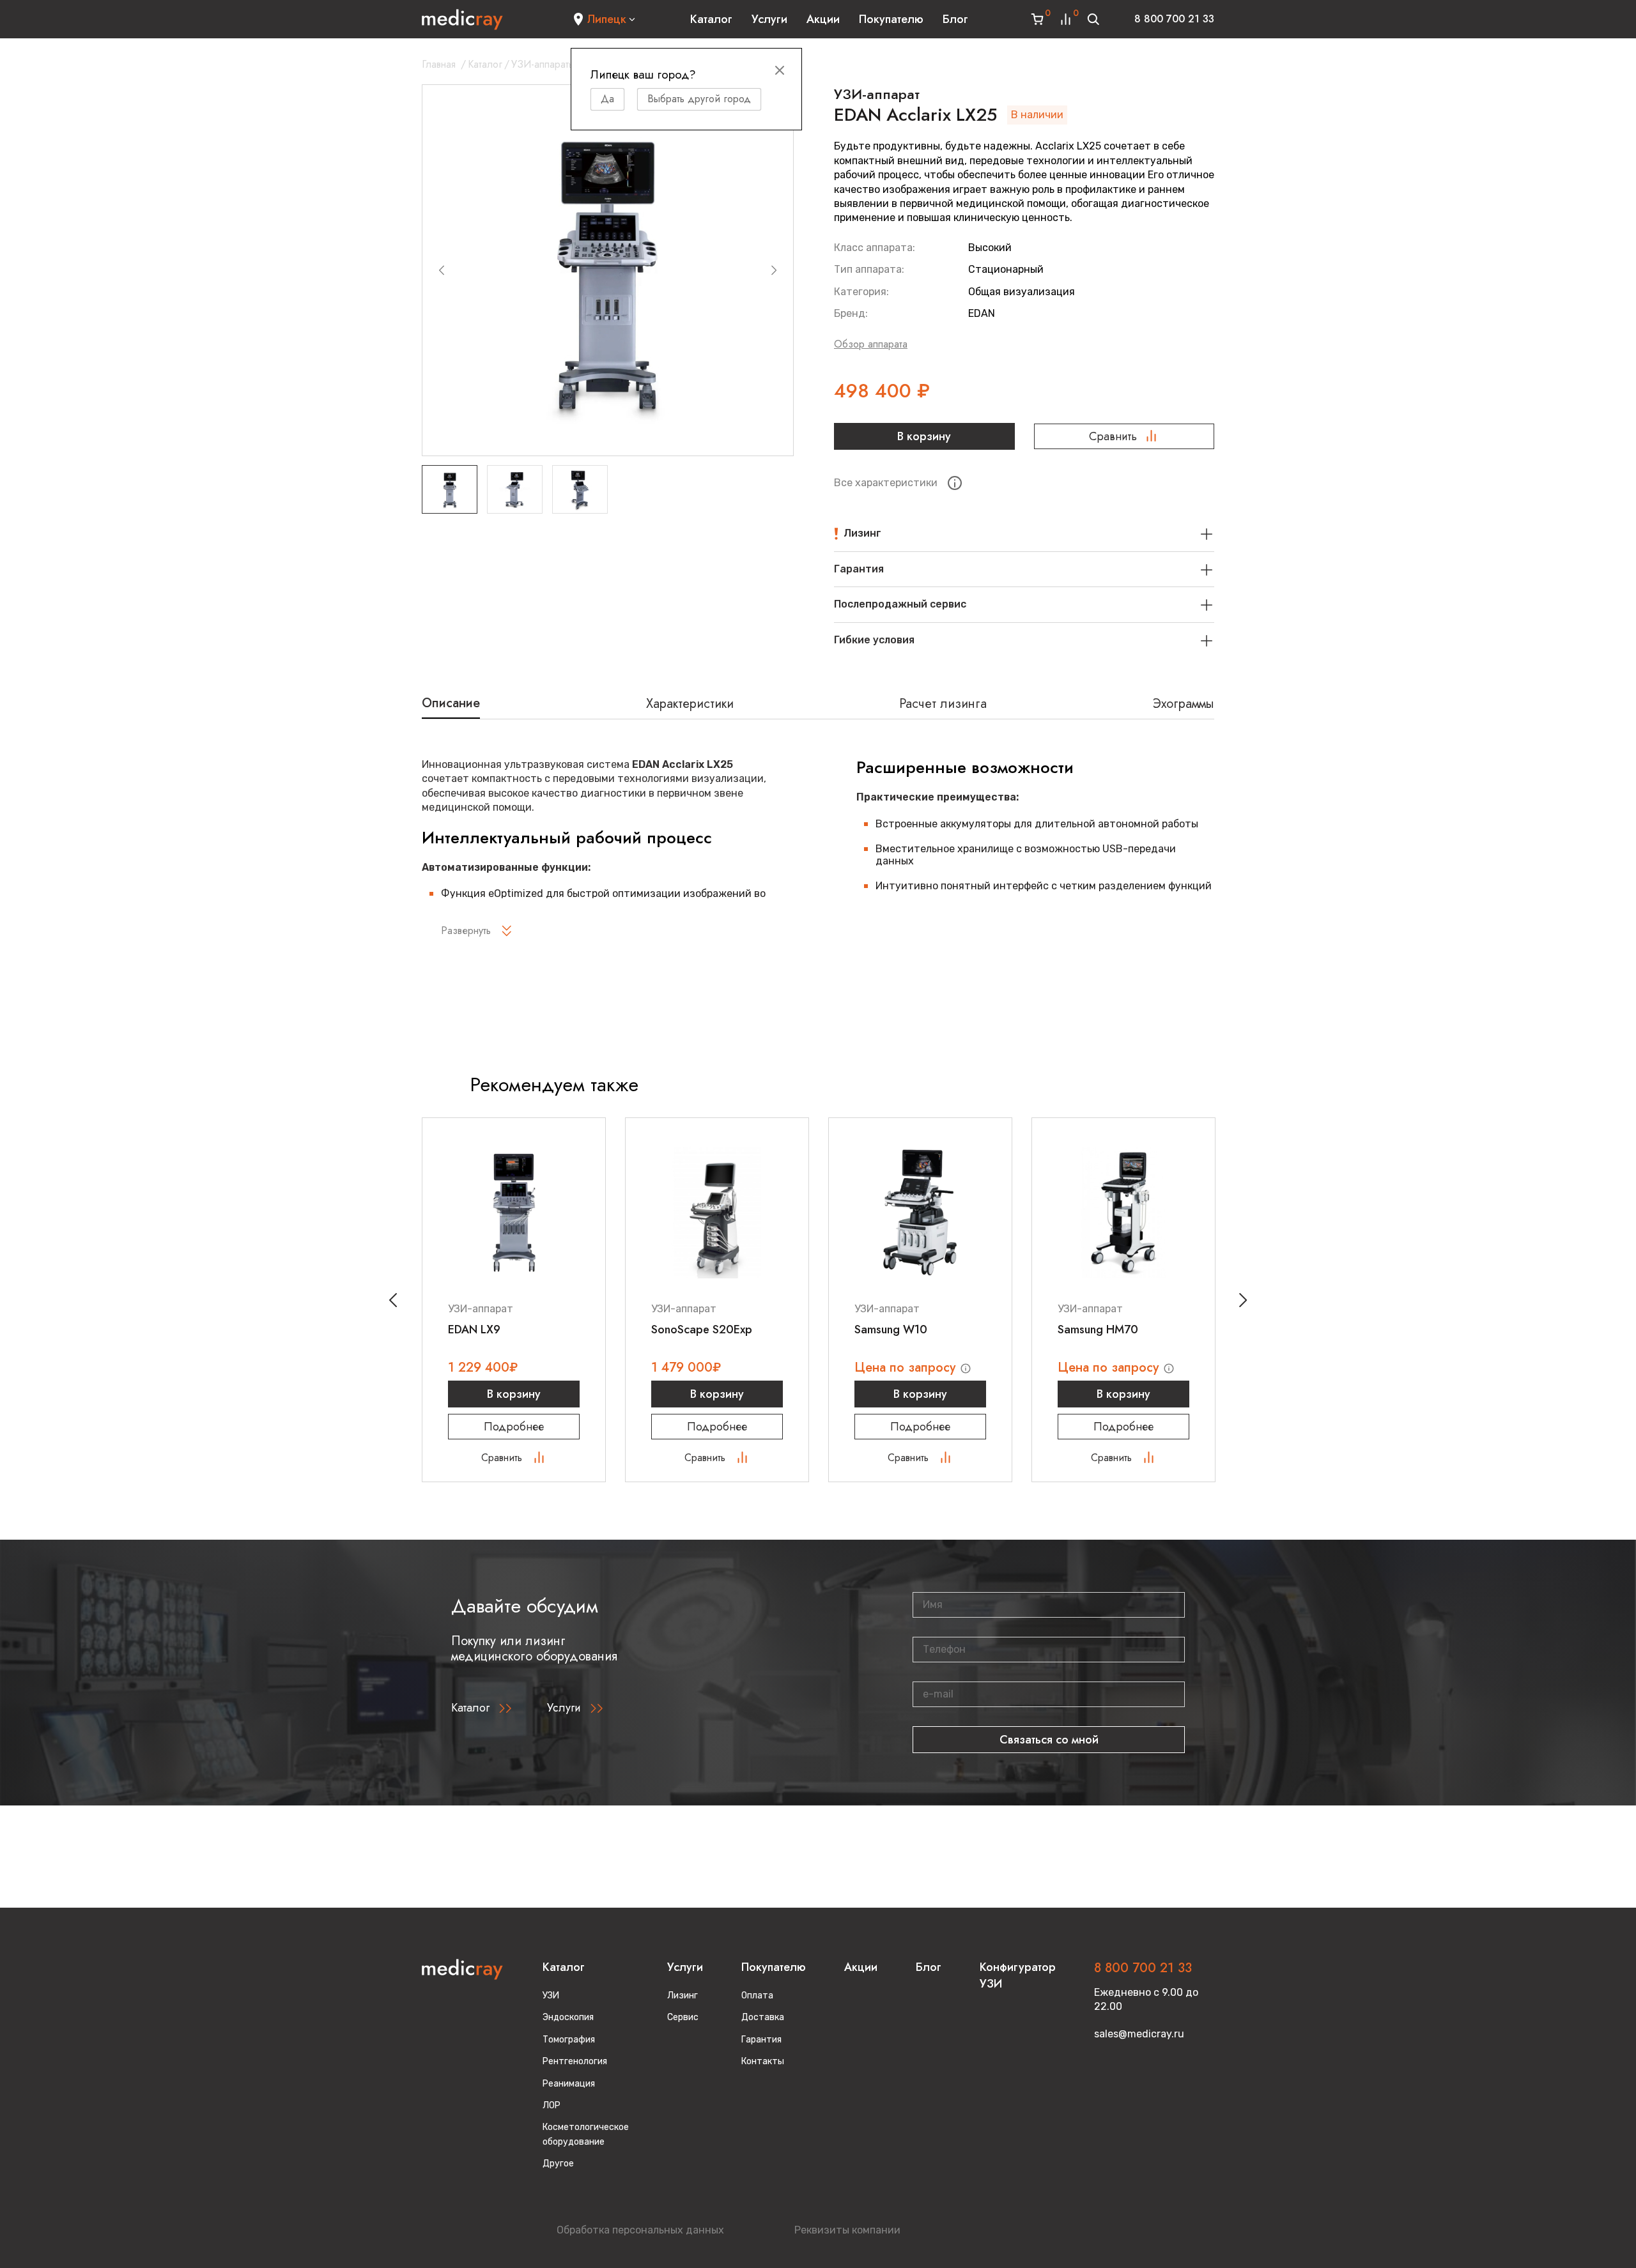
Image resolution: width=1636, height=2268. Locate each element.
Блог (955, 19)
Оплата (757, 1996)
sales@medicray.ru (1139, 2034)
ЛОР (552, 2105)
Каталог (711, 19)
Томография (569, 2040)
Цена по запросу (907, 1368)
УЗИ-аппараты (543, 64)
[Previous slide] (442, 270)
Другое (558, 2164)
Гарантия (761, 2040)
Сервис (683, 2017)
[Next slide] (774, 270)
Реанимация (569, 2084)
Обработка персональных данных (640, 2230)
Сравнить (1113, 436)
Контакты (763, 2061)
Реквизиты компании (847, 2230)
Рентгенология (575, 2061)
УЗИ (551, 1996)
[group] (608, 270)
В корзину (924, 436)
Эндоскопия (568, 2017)
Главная (439, 64)
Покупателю (891, 19)
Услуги (769, 19)
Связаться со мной (1049, 1740)
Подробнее (514, 1427)
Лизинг (683, 1996)
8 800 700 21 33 (1174, 19)
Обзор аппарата (871, 344)
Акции (823, 19)
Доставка (763, 2017)
